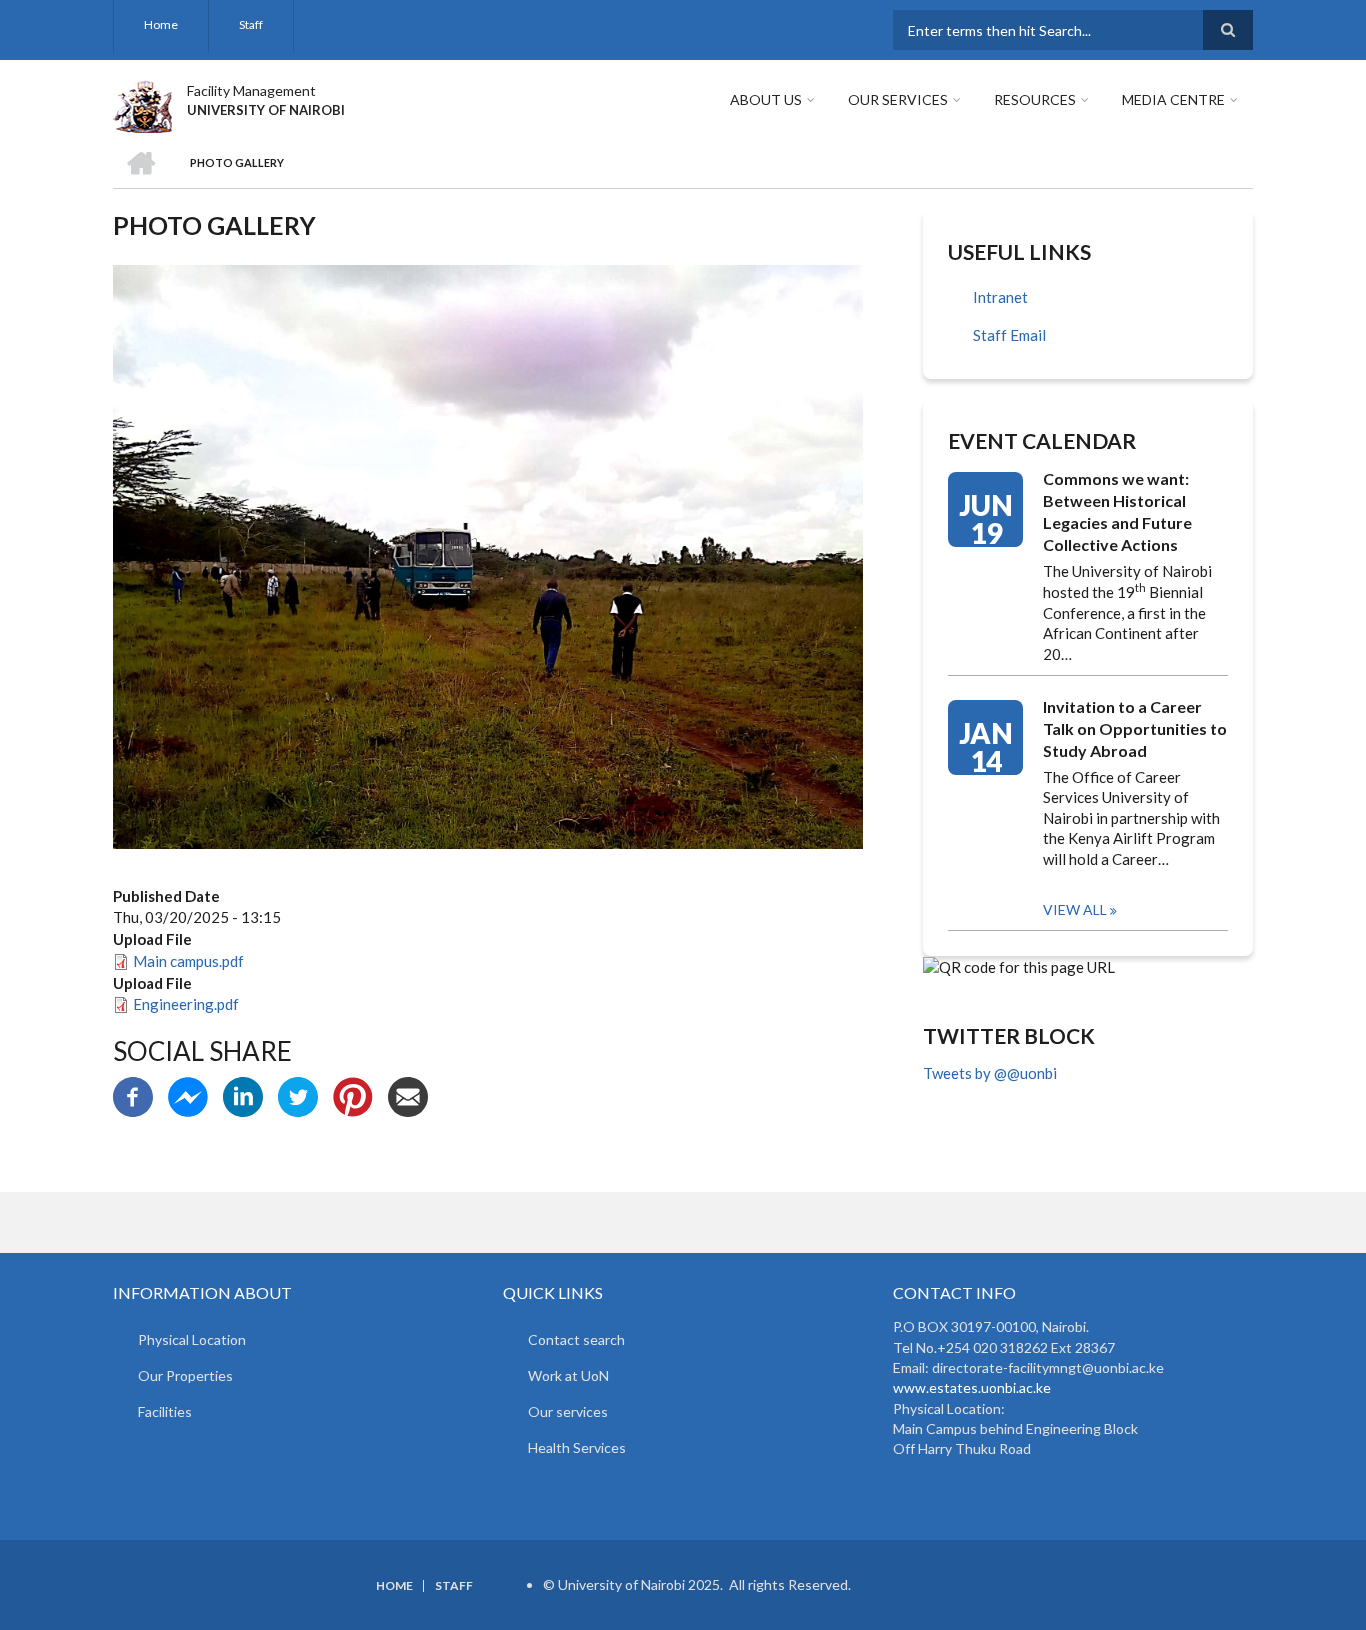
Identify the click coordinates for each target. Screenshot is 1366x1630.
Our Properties (185, 1375)
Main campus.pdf (188, 961)
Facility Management (251, 90)
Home (161, 24)
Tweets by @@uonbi (990, 1073)
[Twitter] (298, 1095)
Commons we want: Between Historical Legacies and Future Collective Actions (1117, 511)
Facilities (165, 1411)
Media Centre (1173, 99)
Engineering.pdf (186, 1004)
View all (1075, 909)
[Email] (408, 1095)
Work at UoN (568, 1375)
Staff (251, 24)
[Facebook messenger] (188, 1095)
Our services (568, 1411)
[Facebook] (133, 1095)
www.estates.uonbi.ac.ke (972, 1387)
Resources (1035, 99)
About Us (766, 99)
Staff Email (1009, 335)
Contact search (576, 1339)
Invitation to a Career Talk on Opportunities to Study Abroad (1135, 728)
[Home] (142, 104)
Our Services (898, 99)
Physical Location (192, 1339)
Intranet (1000, 297)
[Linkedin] (243, 1095)
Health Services (577, 1447)
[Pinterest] (353, 1095)
